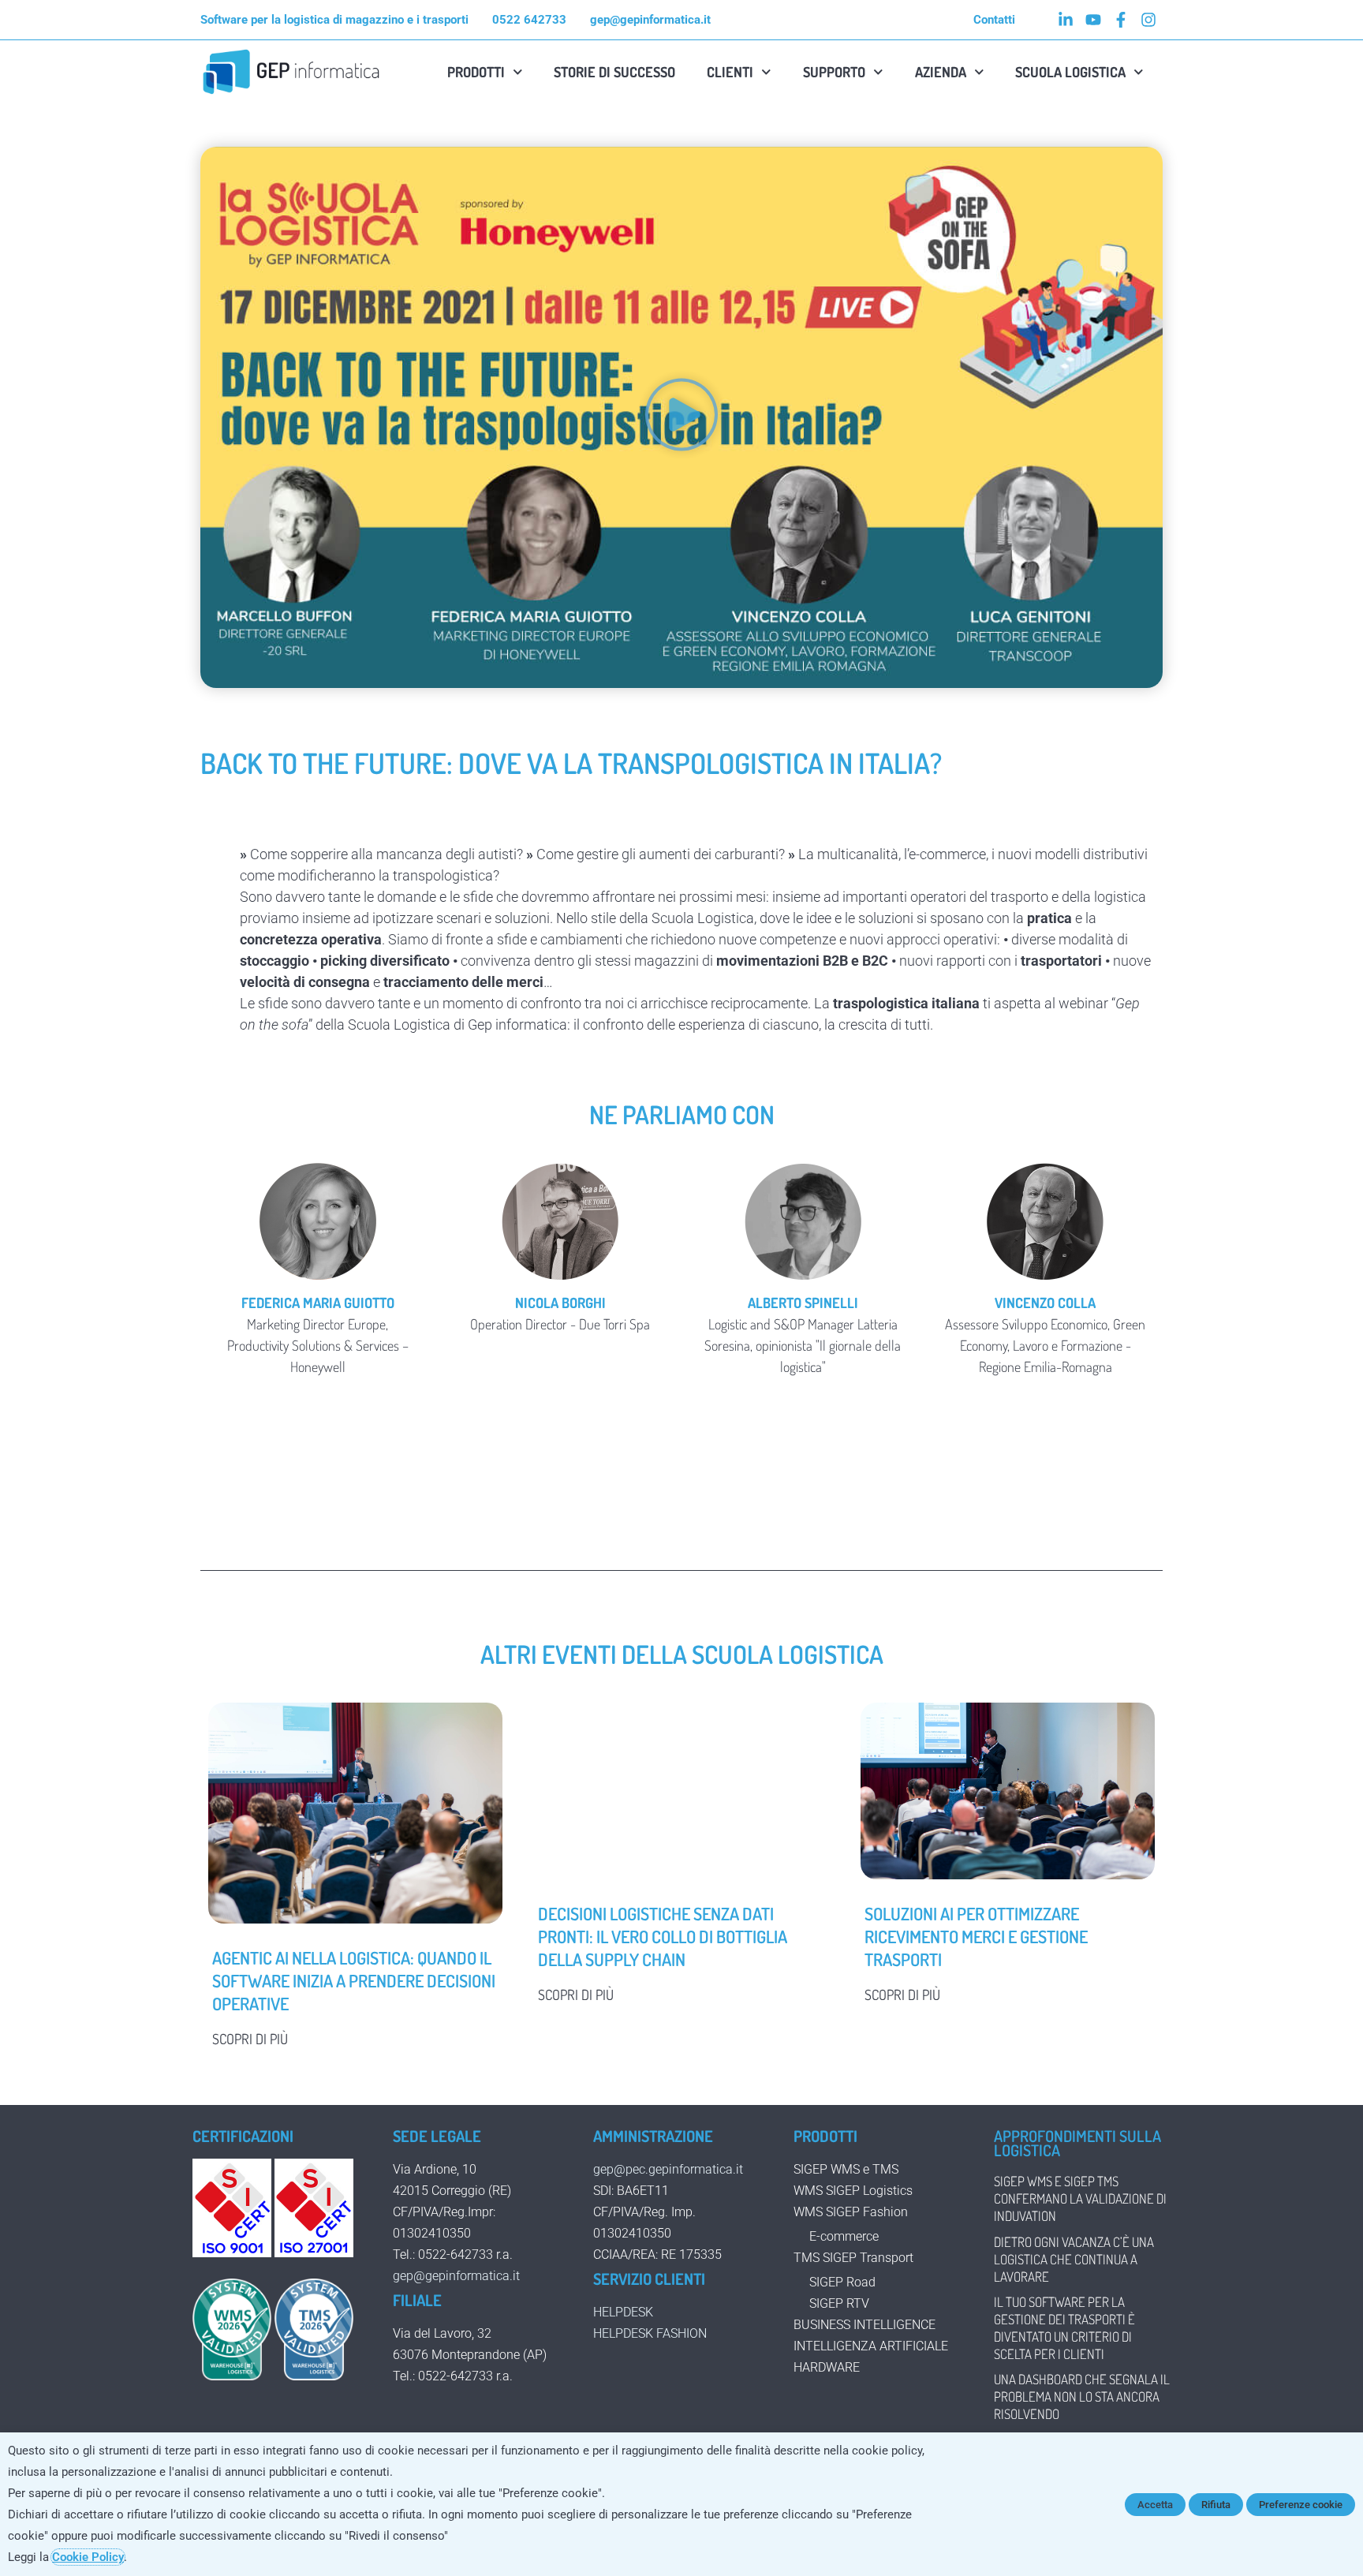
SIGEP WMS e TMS (846, 2169)
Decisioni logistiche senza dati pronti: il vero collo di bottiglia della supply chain (663, 1936)
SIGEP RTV (839, 2303)
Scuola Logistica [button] (1070, 72)
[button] (681, 417)
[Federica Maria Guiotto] (318, 1221)
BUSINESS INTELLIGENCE (864, 2325)
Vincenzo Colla (1045, 1303)
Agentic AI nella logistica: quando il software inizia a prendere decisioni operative (354, 1980)
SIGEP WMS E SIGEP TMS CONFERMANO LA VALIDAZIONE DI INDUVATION (1080, 2198)
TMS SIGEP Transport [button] (853, 2258)
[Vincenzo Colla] (1046, 1221)
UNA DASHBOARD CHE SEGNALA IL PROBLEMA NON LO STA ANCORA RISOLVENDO (1082, 2397)
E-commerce (844, 2236)
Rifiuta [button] (1216, 2505)
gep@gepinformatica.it (456, 2276)
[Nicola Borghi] (561, 1221)
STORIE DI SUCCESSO (614, 72)
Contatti (994, 20)
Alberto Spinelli (803, 1303)
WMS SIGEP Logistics (853, 2191)
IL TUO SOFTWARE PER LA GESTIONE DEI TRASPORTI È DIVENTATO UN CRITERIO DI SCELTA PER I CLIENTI (1064, 2328)
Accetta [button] (1155, 2505)
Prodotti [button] (476, 72)
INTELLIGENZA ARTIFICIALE (871, 2346)
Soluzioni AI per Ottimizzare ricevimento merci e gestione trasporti (976, 1936)
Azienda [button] (941, 72)
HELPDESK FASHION (650, 2333)
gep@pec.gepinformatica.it (668, 2169)
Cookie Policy (88, 2557)
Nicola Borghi (560, 1303)
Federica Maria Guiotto (318, 1303)
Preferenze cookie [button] (1301, 2505)
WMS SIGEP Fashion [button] (851, 2212)
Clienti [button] (730, 72)
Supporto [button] (834, 72)
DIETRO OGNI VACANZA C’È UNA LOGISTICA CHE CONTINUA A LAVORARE (1074, 2259)
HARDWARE (827, 2367)
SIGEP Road (842, 2282)
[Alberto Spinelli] (803, 1221)
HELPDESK (623, 2312)
